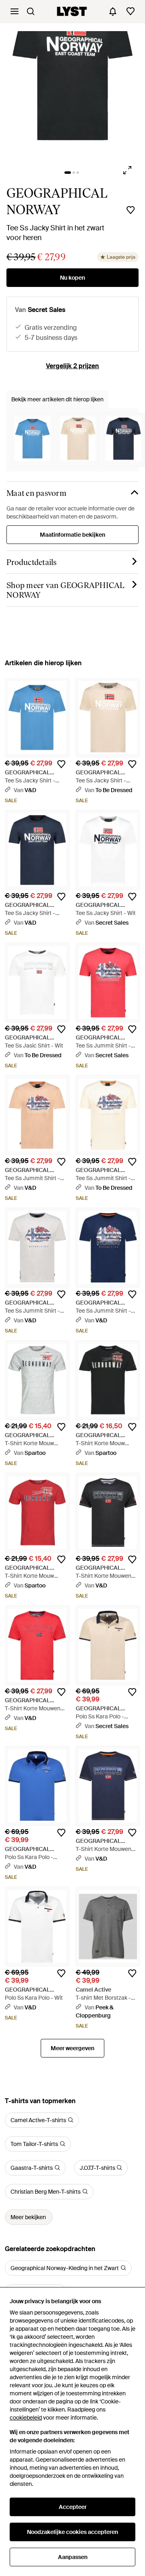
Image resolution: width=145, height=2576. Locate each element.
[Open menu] (14, 11)
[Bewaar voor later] (130, 210)
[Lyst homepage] (72, 11)
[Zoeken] (31, 11)
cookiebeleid (26, 2418)
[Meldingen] (113, 11)
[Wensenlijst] (130, 11)
